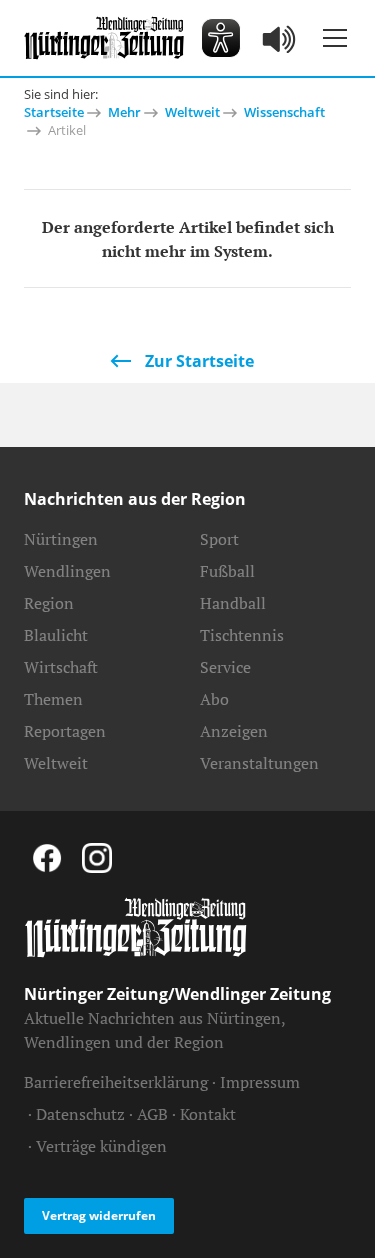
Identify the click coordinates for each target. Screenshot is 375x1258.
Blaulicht (56, 635)
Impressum (260, 1082)
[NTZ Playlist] (280, 38)
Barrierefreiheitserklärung (116, 1082)
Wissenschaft (284, 112)
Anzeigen (234, 731)
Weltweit (192, 112)
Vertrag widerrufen (99, 1215)
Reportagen (65, 731)
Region (49, 603)
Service (225, 667)
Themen (53, 699)
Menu (335, 38)
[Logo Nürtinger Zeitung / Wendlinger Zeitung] (104, 38)
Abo (214, 699)
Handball (233, 603)
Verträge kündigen (101, 1146)
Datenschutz (80, 1114)
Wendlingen (67, 571)
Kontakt (208, 1114)
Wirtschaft (61, 667)
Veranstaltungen (259, 763)
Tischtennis (242, 635)
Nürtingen (61, 539)
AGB (152, 1114)
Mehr (124, 112)
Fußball (227, 571)
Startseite (54, 112)
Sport (219, 539)
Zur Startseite (199, 361)
